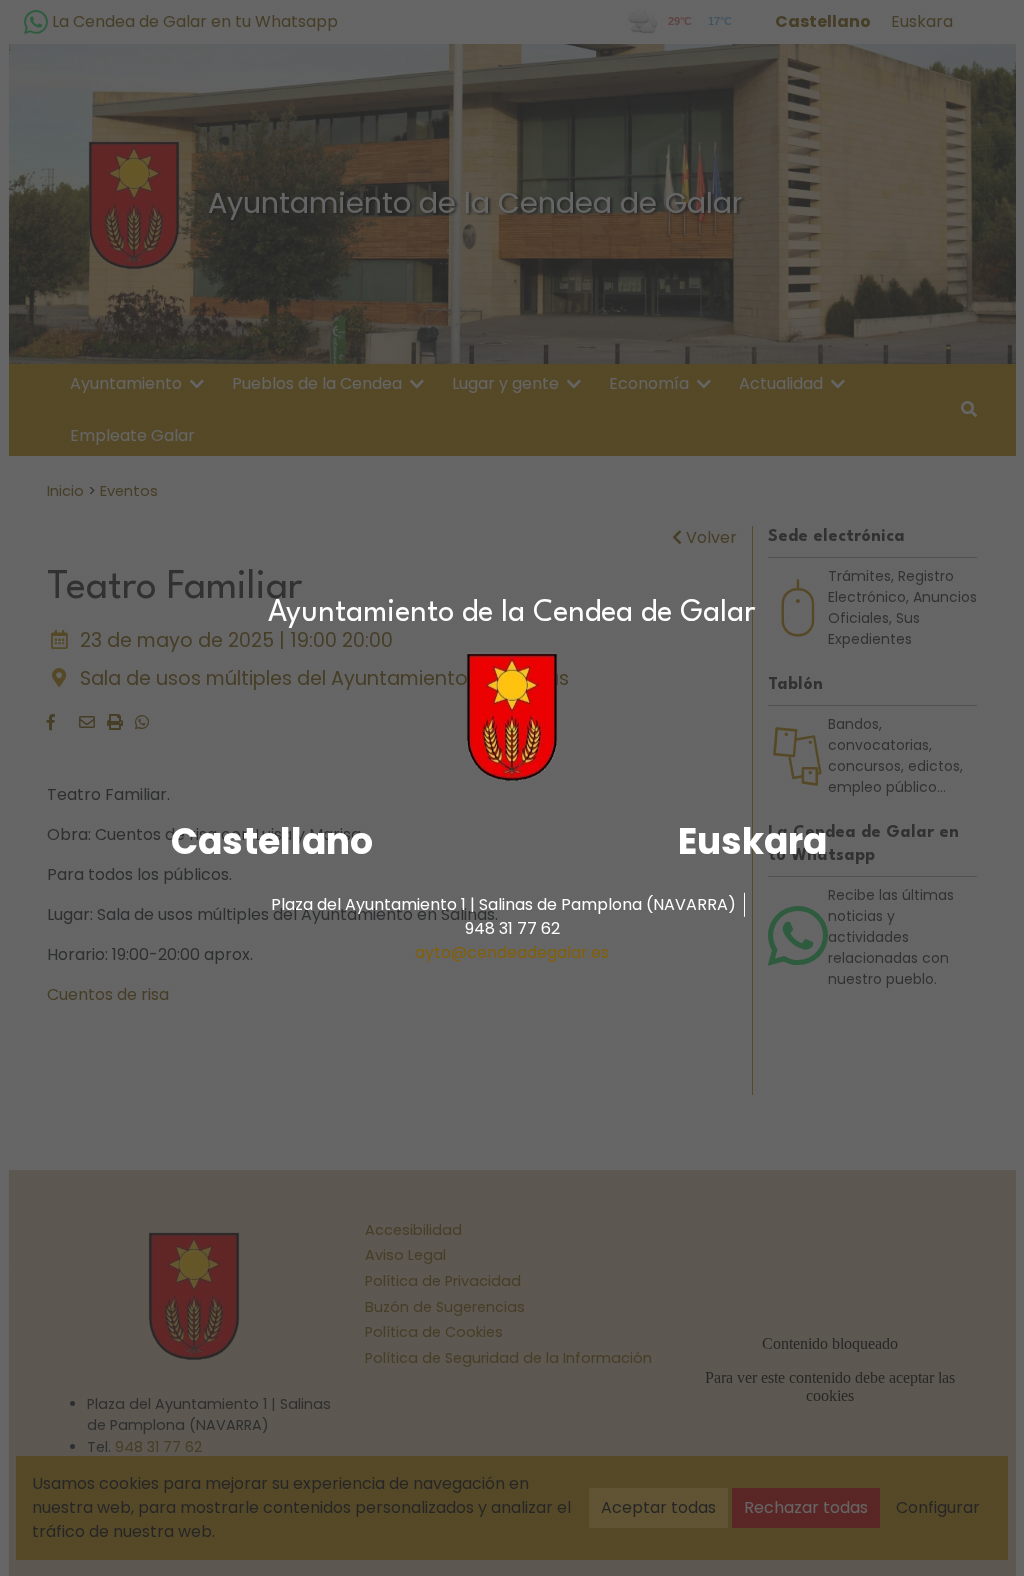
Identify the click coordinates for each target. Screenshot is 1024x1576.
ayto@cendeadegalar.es (512, 952)
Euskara (752, 841)
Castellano (272, 841)
